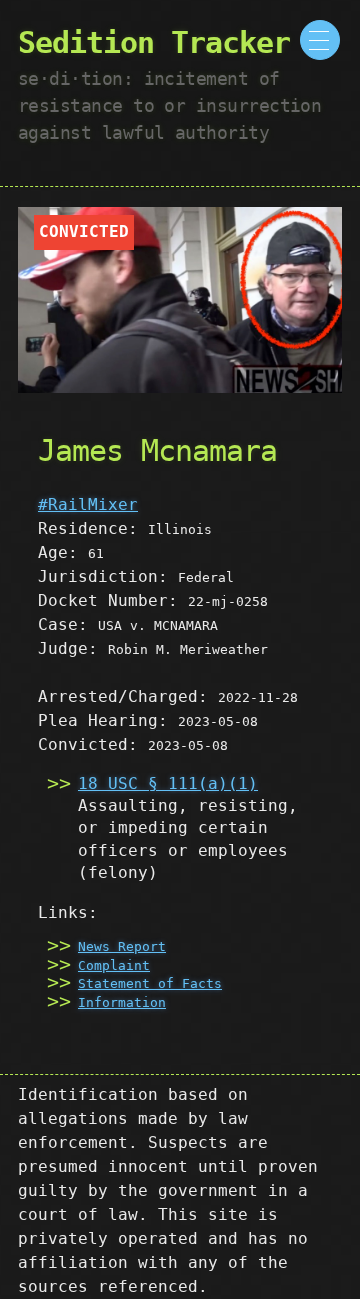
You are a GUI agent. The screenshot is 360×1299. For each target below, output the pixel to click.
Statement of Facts (150, 983)
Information (122, 1002)
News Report (122, 946)
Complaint (114, 965)
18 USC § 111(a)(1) (168, 783)
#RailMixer (88, 504)
